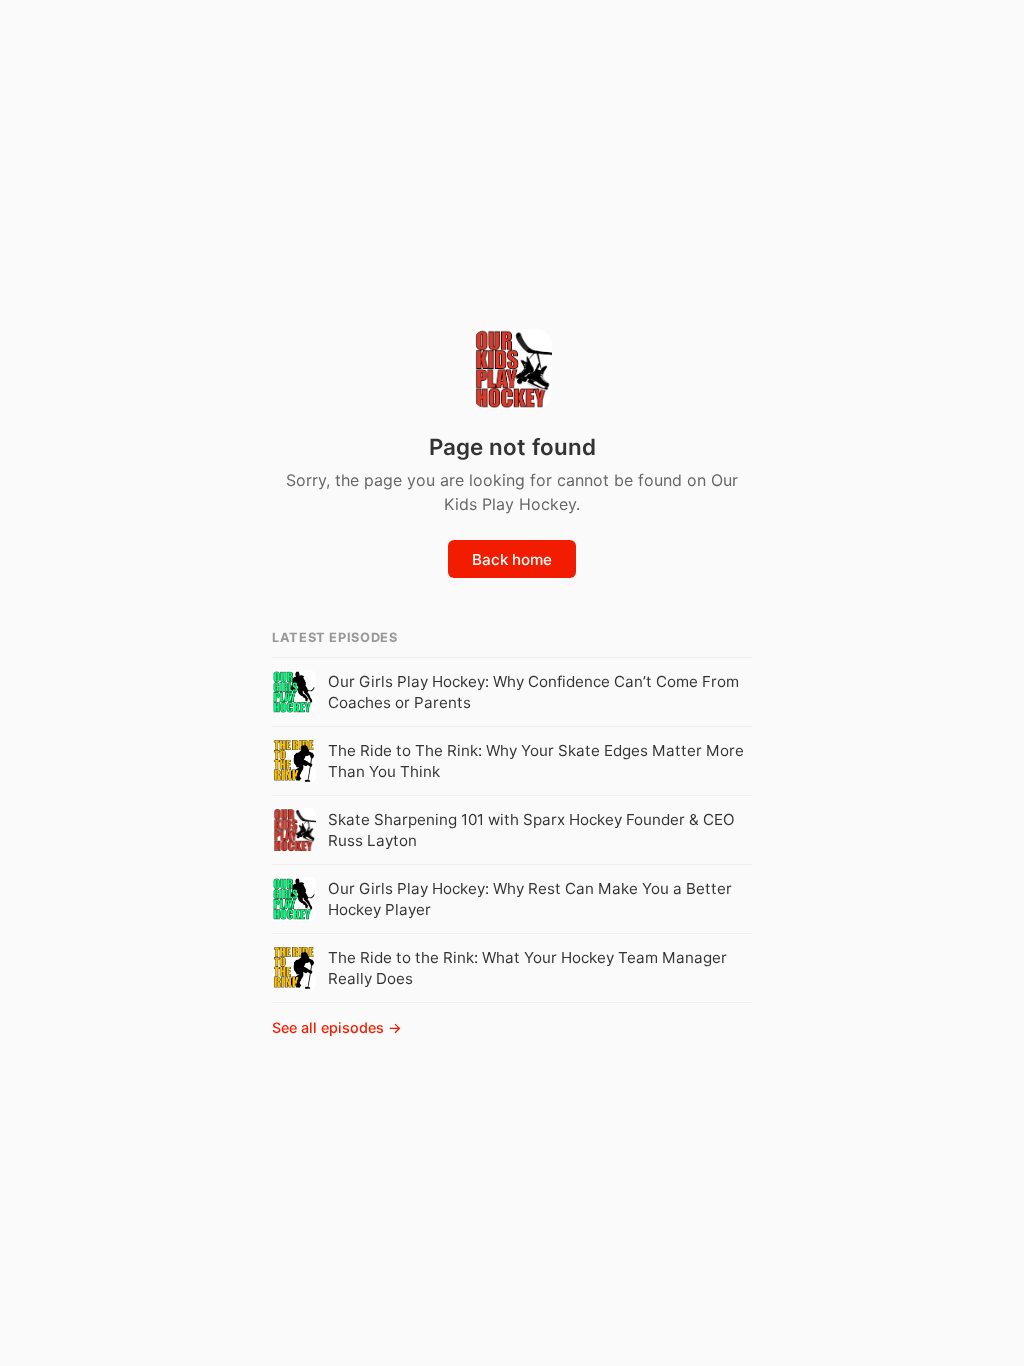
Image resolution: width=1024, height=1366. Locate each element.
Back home (512, 559)
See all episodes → (337, 1027)
